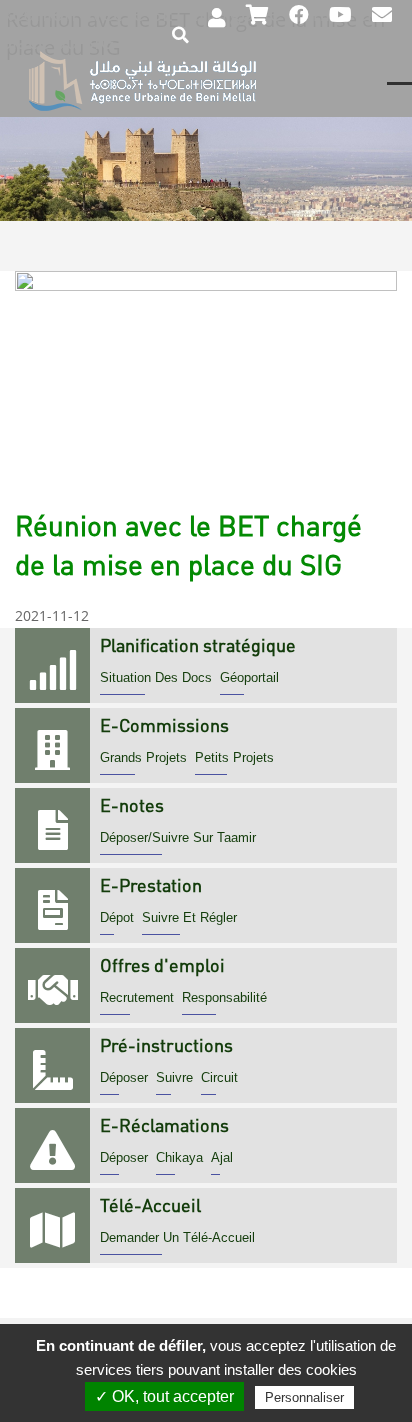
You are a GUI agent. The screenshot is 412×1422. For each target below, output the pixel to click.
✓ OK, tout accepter (164, 1396)
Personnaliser (304, 1397)
